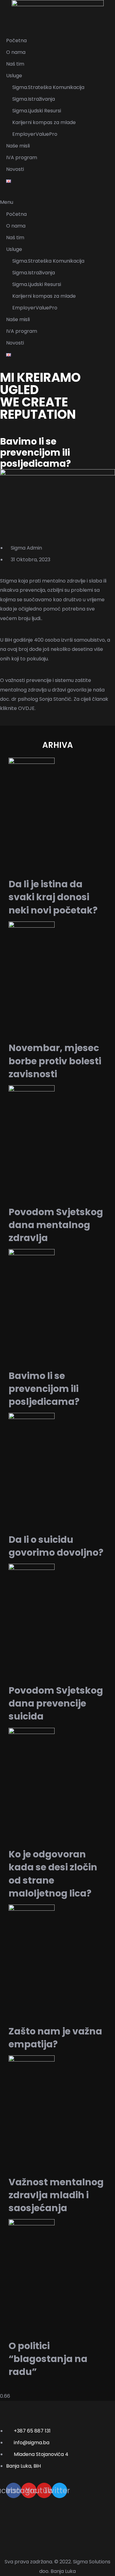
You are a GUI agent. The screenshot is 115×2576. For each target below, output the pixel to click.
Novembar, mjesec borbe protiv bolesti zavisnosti (55, 1061)
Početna (16, 40)
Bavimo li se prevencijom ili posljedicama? (44, 1389)
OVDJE (26, 708)
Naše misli (18, 146)
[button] (57, 202)
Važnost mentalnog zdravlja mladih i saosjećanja (56, 2195)
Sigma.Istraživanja (34, 99)
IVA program (22, 157)
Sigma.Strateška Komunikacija (48, 87)
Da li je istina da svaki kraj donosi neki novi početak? (53, 897)
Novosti (15, 169)
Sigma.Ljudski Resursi (37, 111)
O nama (16, 52)
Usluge (14, 76)
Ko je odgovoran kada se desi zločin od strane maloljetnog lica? (53, 1874)
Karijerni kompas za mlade (44, 122)
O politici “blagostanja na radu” (48, 2359)
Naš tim (15, 64)
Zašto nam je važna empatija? (55, 2038)
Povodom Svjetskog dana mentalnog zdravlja (56, 1225)
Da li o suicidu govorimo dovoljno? (56, 1546)
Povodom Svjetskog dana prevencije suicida (56, 1703)
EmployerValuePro (35, 134)
